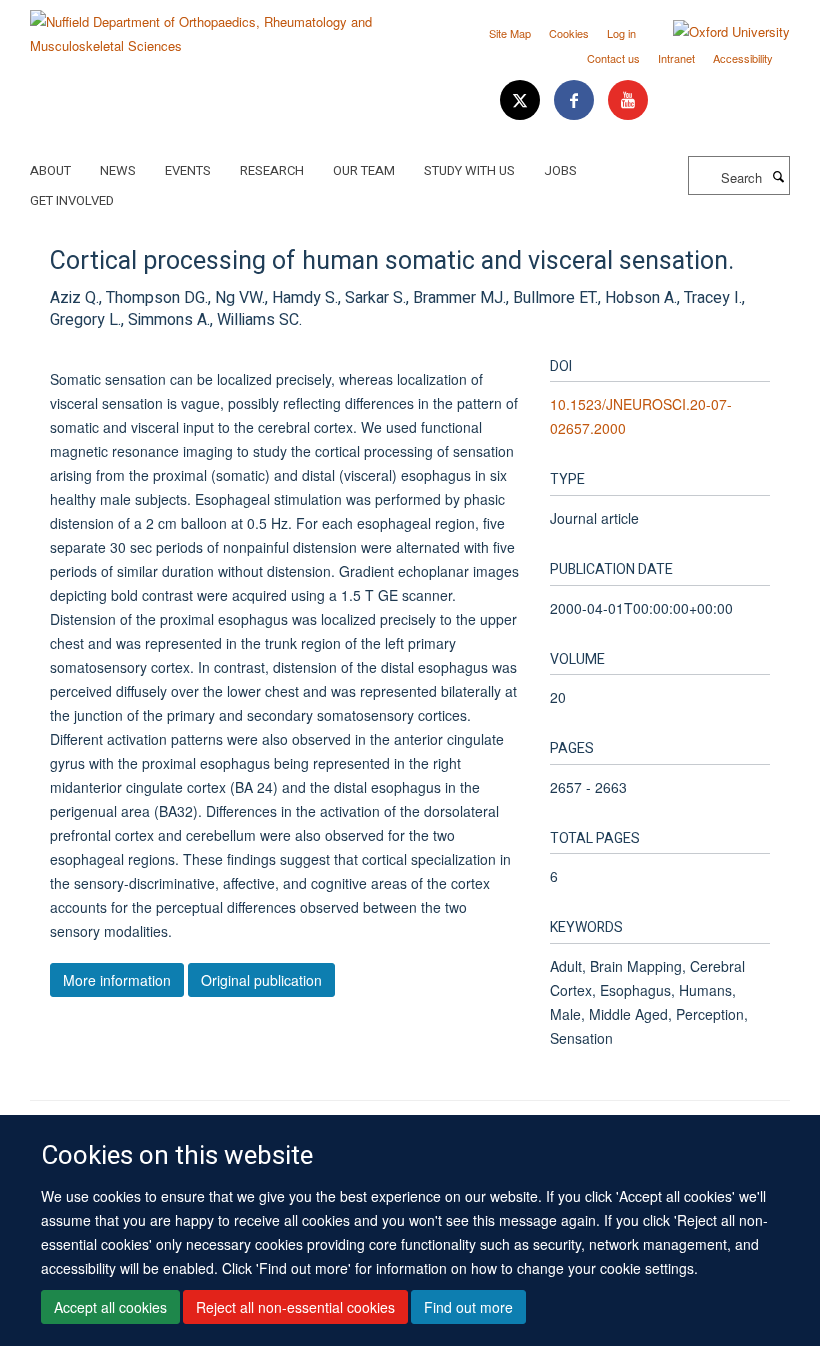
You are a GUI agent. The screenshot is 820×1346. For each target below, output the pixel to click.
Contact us (613, 58)
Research (272, 170)
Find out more (468, 1307)
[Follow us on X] (522, 100)
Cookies (569, 33)
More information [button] (117, 980)
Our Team (364, 170)
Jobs (560, 170)
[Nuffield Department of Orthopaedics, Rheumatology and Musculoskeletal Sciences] (212, 26)
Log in (621, 33)
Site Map (510, 33)
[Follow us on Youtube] (628, 100)
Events (188, 170)
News (118, 170)
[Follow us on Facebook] (576, 100)
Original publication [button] (261, 980)
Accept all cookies (110, 1307)
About (50, 170)
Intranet (676, 58)
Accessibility (743, 58)
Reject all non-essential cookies (295, 1307)
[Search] (778, 176)
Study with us (469, 170)
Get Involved (72, 200)
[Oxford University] (716, 32)
